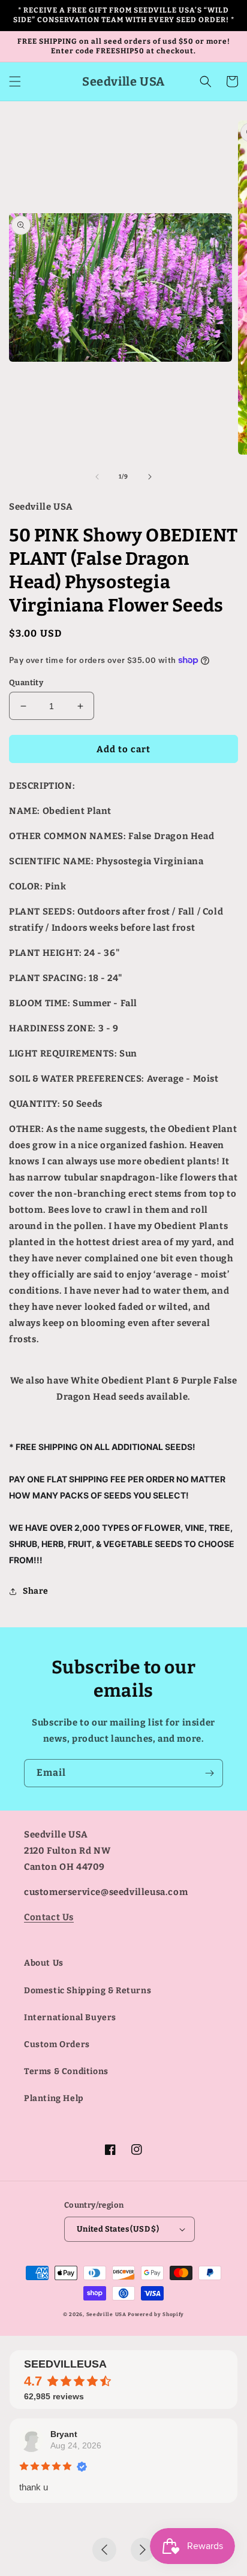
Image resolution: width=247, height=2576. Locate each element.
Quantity (26, 682)
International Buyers (70, 2017)
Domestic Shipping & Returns (88, 1991)
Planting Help (54, 2098)
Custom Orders (57, 2044)
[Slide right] (150, 477)
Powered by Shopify (156, 2314)
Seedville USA (106, 2314)
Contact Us (49, 1917)
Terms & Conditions (66, 2071)
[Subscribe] (209, 1773)
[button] (15, 81)
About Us (44, 1963)
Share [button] (36, 1591)
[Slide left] (97, 477)
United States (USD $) (118, 2229)
